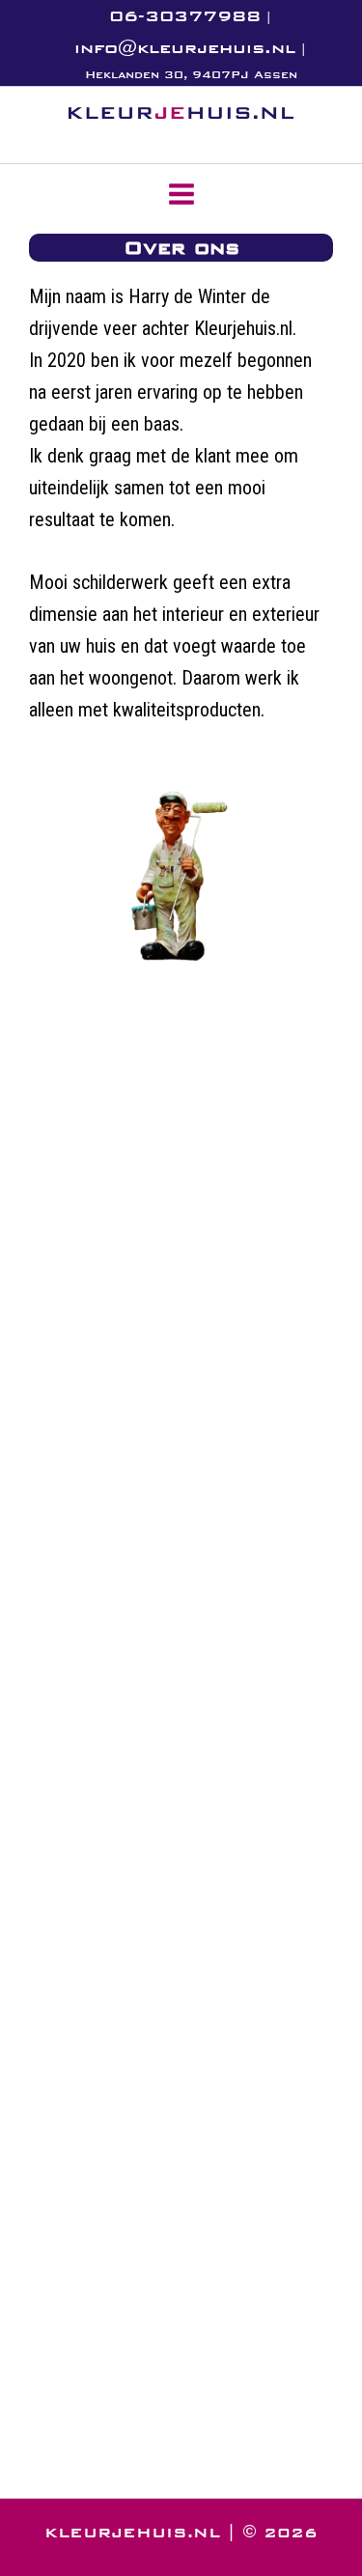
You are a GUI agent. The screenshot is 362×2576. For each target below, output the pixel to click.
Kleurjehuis (134, 131)
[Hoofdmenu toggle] (181, 194)
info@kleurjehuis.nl (185, 48)
